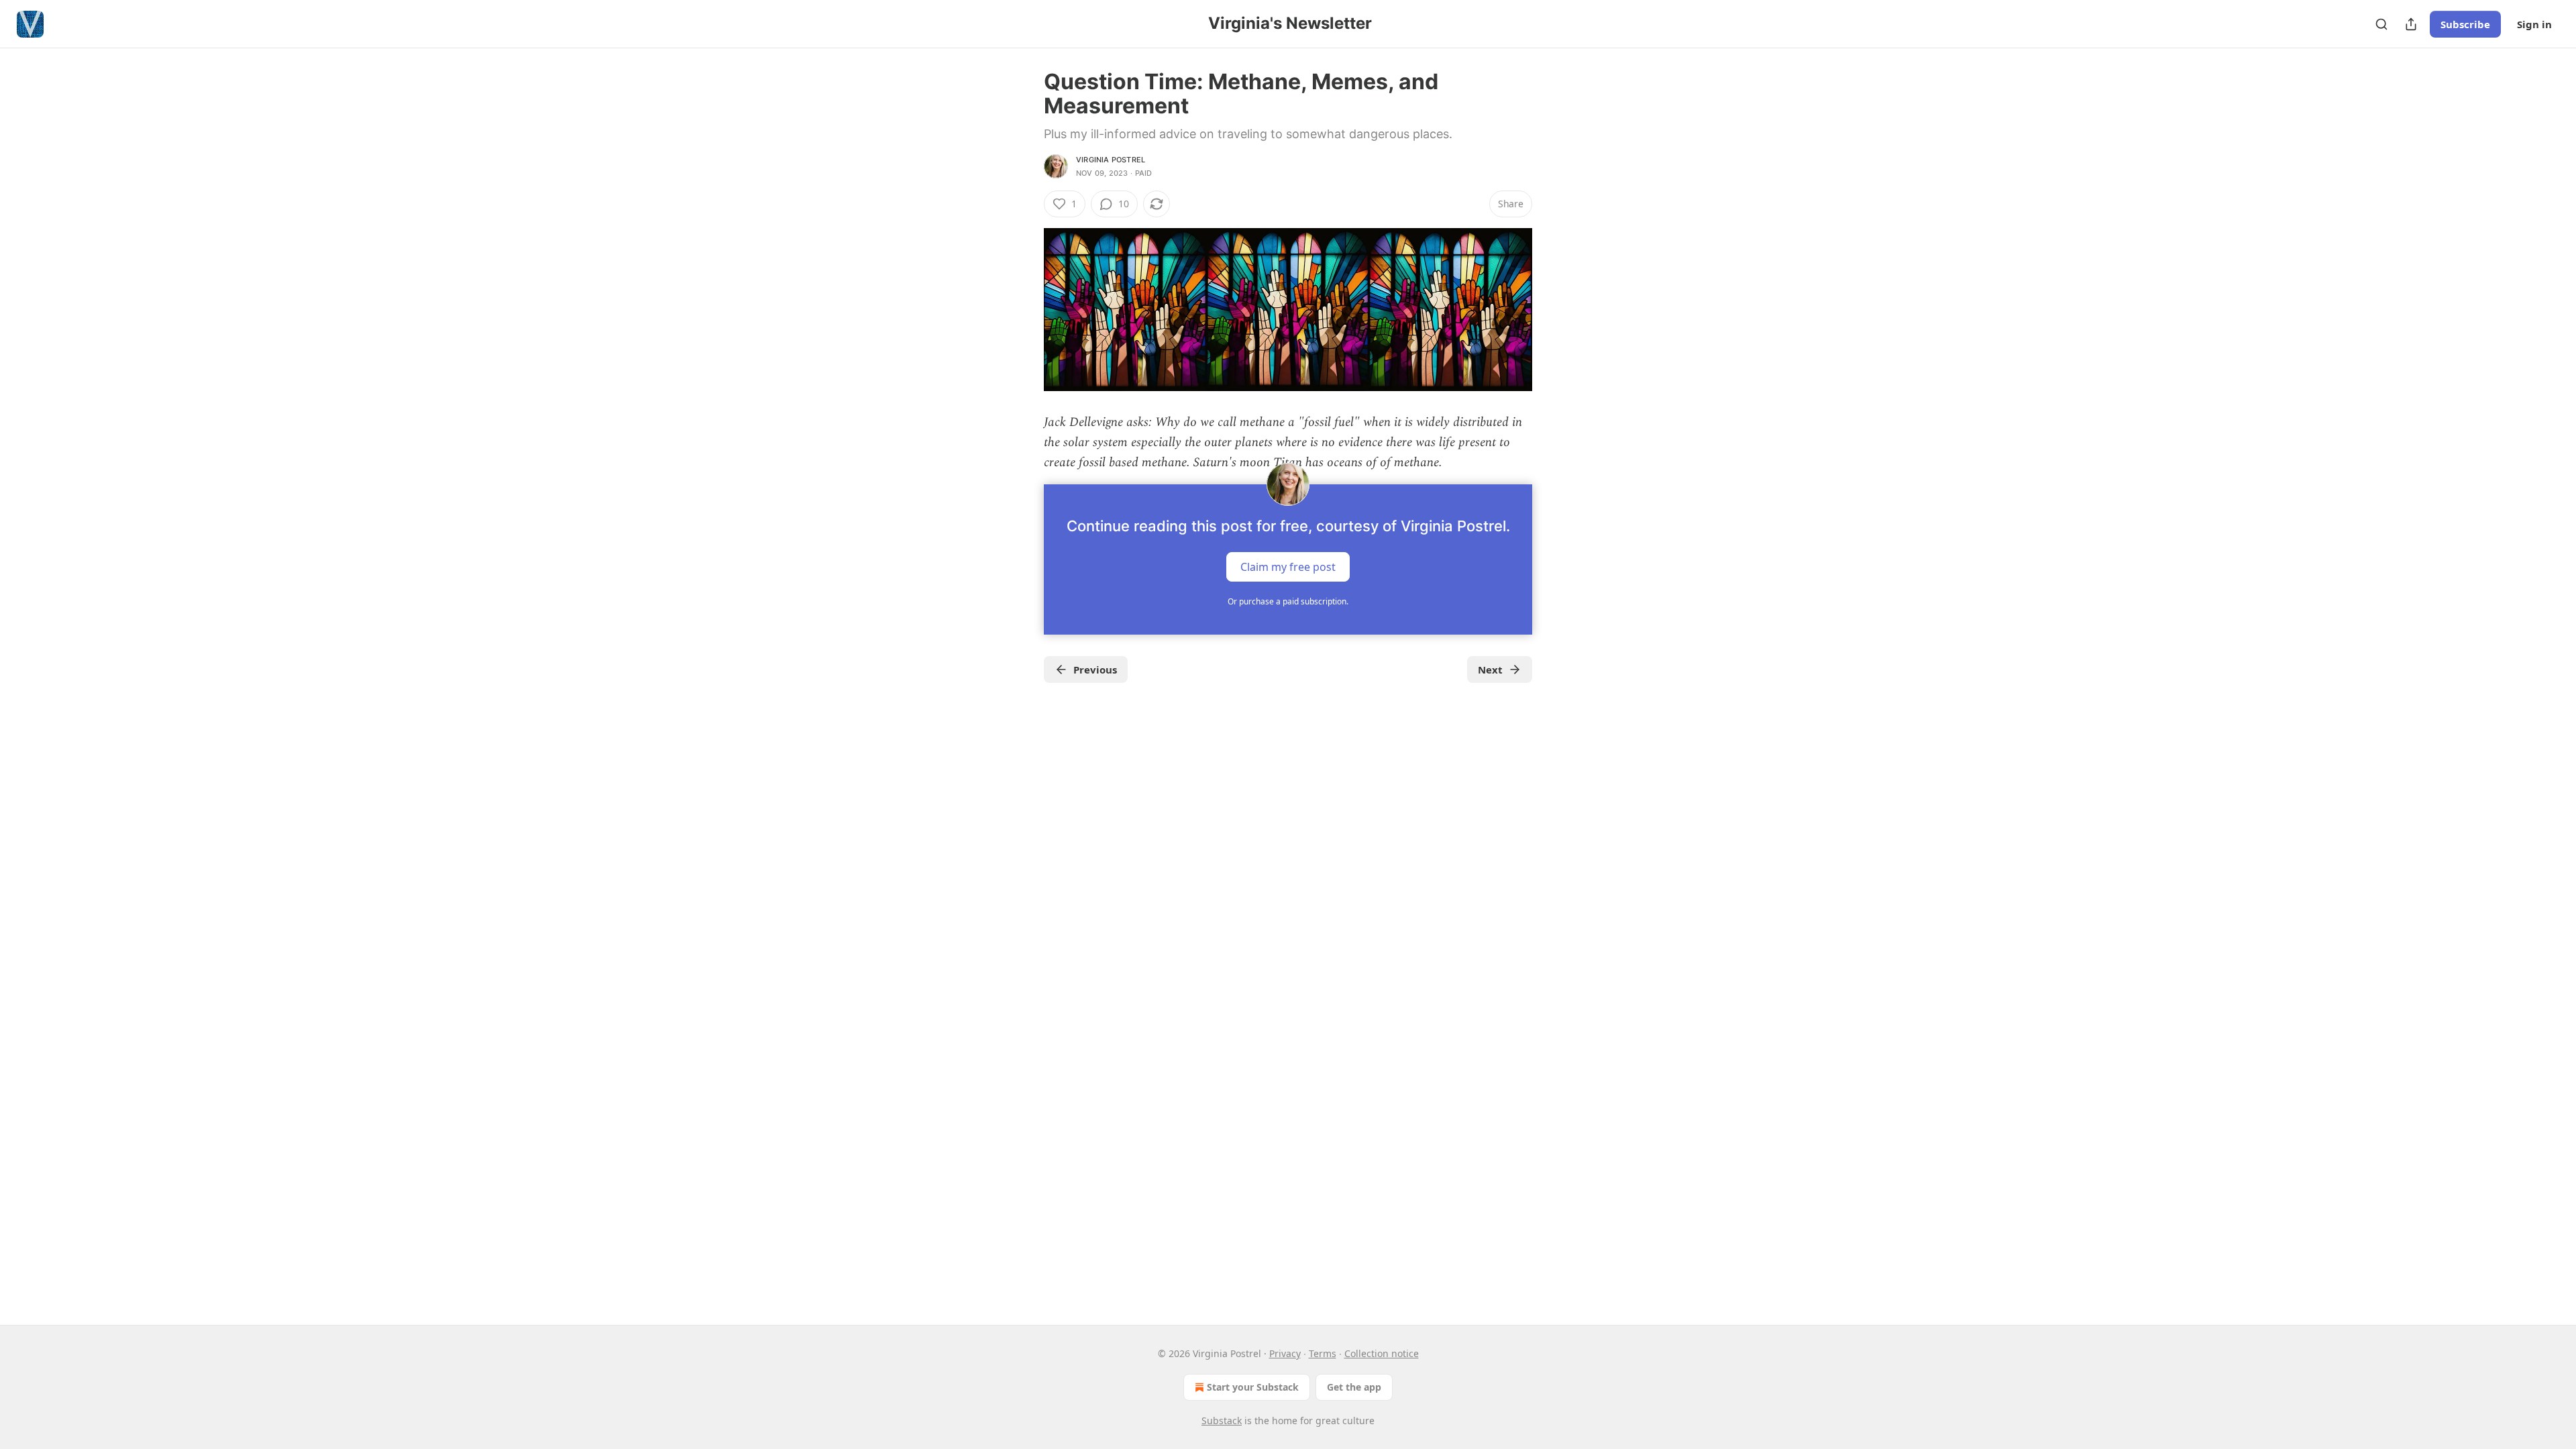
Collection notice (1382, 1353)
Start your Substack (1253, 1387)
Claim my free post (1288, 566)
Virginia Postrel (1111, 160)
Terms (1323, 1353)
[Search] (2381, 24)
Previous (1095, 669)
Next (1490, 669)
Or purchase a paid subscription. (1288, 601)
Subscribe (2465, 24)
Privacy (1285, 1353)
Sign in (2534, 24)
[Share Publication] (2411, 24)
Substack (1222, 1420)
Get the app (1354, 1387)
